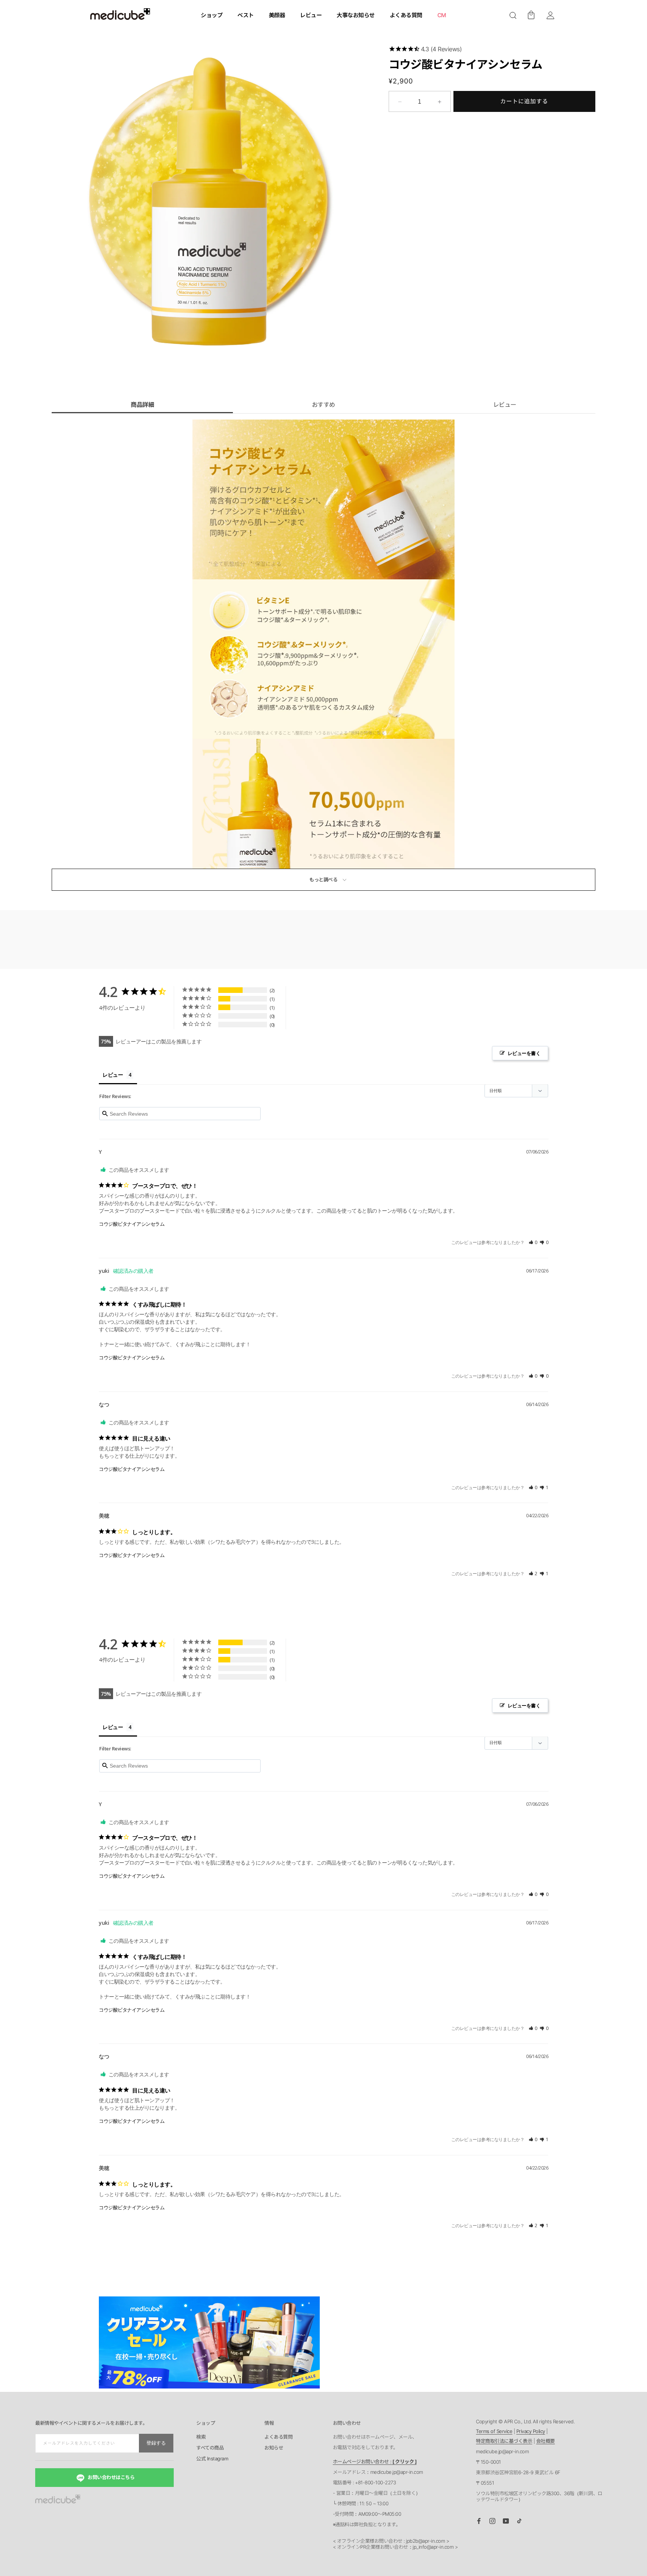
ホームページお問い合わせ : (375, 2461)
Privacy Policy (531, 2431)
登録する (156, 2443)
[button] (513, 15)
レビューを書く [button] (524, 1053)
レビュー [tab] (113, 1075)
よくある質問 (278, 2437)
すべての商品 (210, 2448)
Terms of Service (494, 2431)
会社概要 (546, 2441)
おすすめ (323, 405)
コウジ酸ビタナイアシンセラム (132, 1224)
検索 (201, 2437)
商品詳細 (142, 405)
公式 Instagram (212, 2459)
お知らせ (274, 2448)
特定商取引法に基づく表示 (504, 2441)
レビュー (505, 405)
